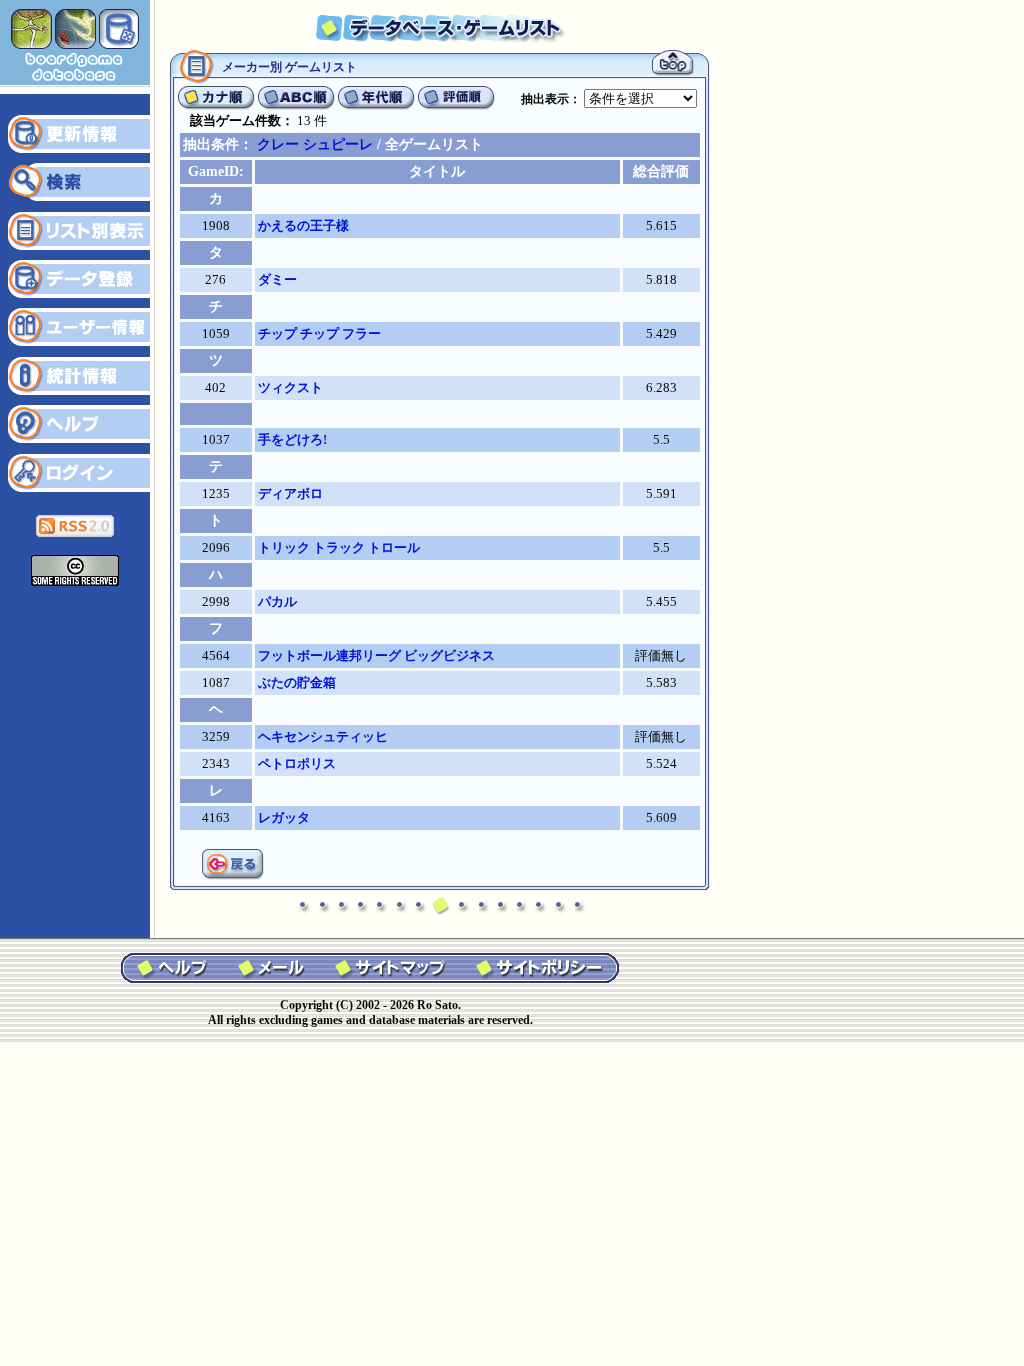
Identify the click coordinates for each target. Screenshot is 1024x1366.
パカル (277, 601)
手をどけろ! (292, 439)
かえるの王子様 (303, 225)
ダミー (277, 279)
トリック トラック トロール (339, 547)
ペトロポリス (297, 763)
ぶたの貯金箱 (297, 682)
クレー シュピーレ (315, 144)
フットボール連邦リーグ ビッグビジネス (376, 655)
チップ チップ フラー (319, 333)
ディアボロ (290, 493)
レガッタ (284, 817)
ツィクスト (290, 387)
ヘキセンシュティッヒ (323, 736)
